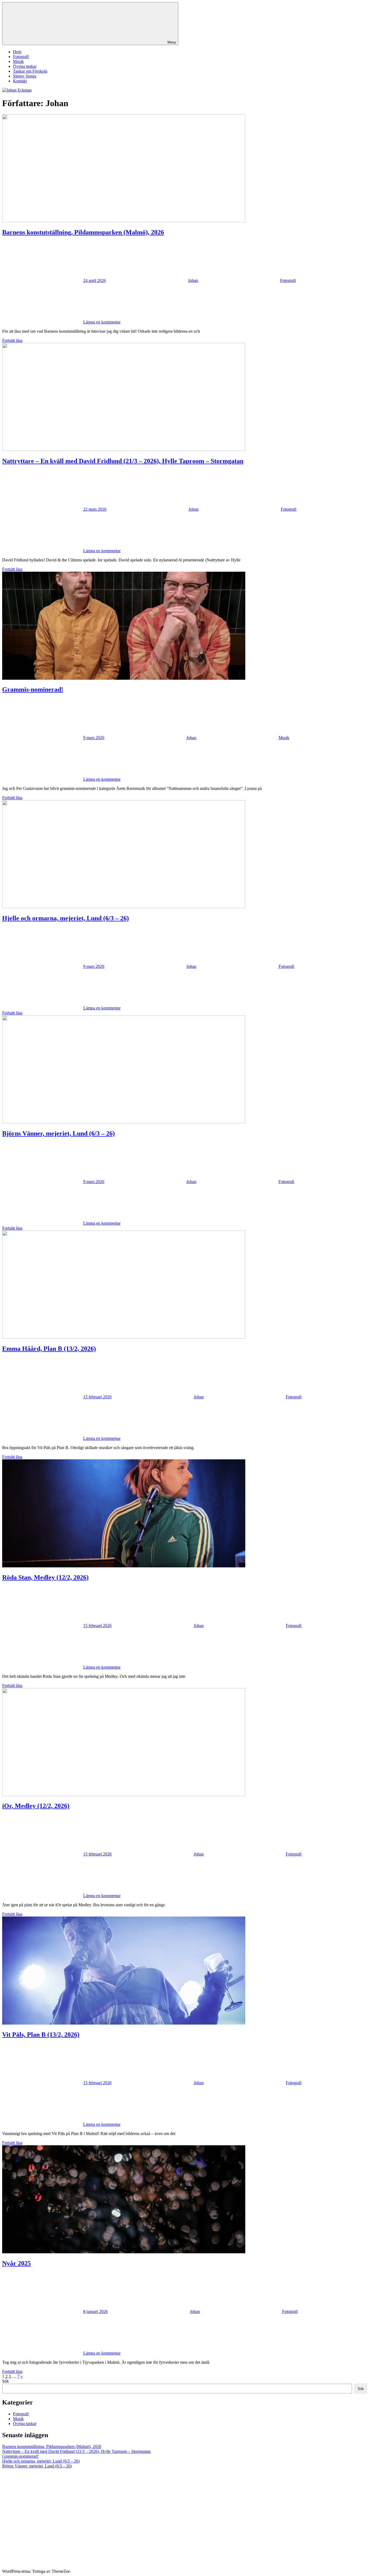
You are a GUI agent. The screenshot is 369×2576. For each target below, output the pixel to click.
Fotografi (21, 57)
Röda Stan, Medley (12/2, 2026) (45, 1577)
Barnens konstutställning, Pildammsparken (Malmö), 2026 (83, 232)
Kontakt (20, 81)
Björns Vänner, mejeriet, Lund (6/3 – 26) (58, 1133)
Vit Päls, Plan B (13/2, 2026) (41, 2035)
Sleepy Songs (25, 76)
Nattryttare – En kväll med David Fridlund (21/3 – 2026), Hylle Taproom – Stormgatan (123, 461)
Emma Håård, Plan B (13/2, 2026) (49, 1349)
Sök (6, 2381)
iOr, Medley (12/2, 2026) (36, 1806)
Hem (17, 52)
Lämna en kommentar (102, 322)
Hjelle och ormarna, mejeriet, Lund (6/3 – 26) (66, 918)
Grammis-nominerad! (33, 689)
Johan (193, 280)
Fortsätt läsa (12, 340)
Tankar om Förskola (30, 71)
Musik (18, 61)
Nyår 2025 (16, 2263)
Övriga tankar (25, 66)
